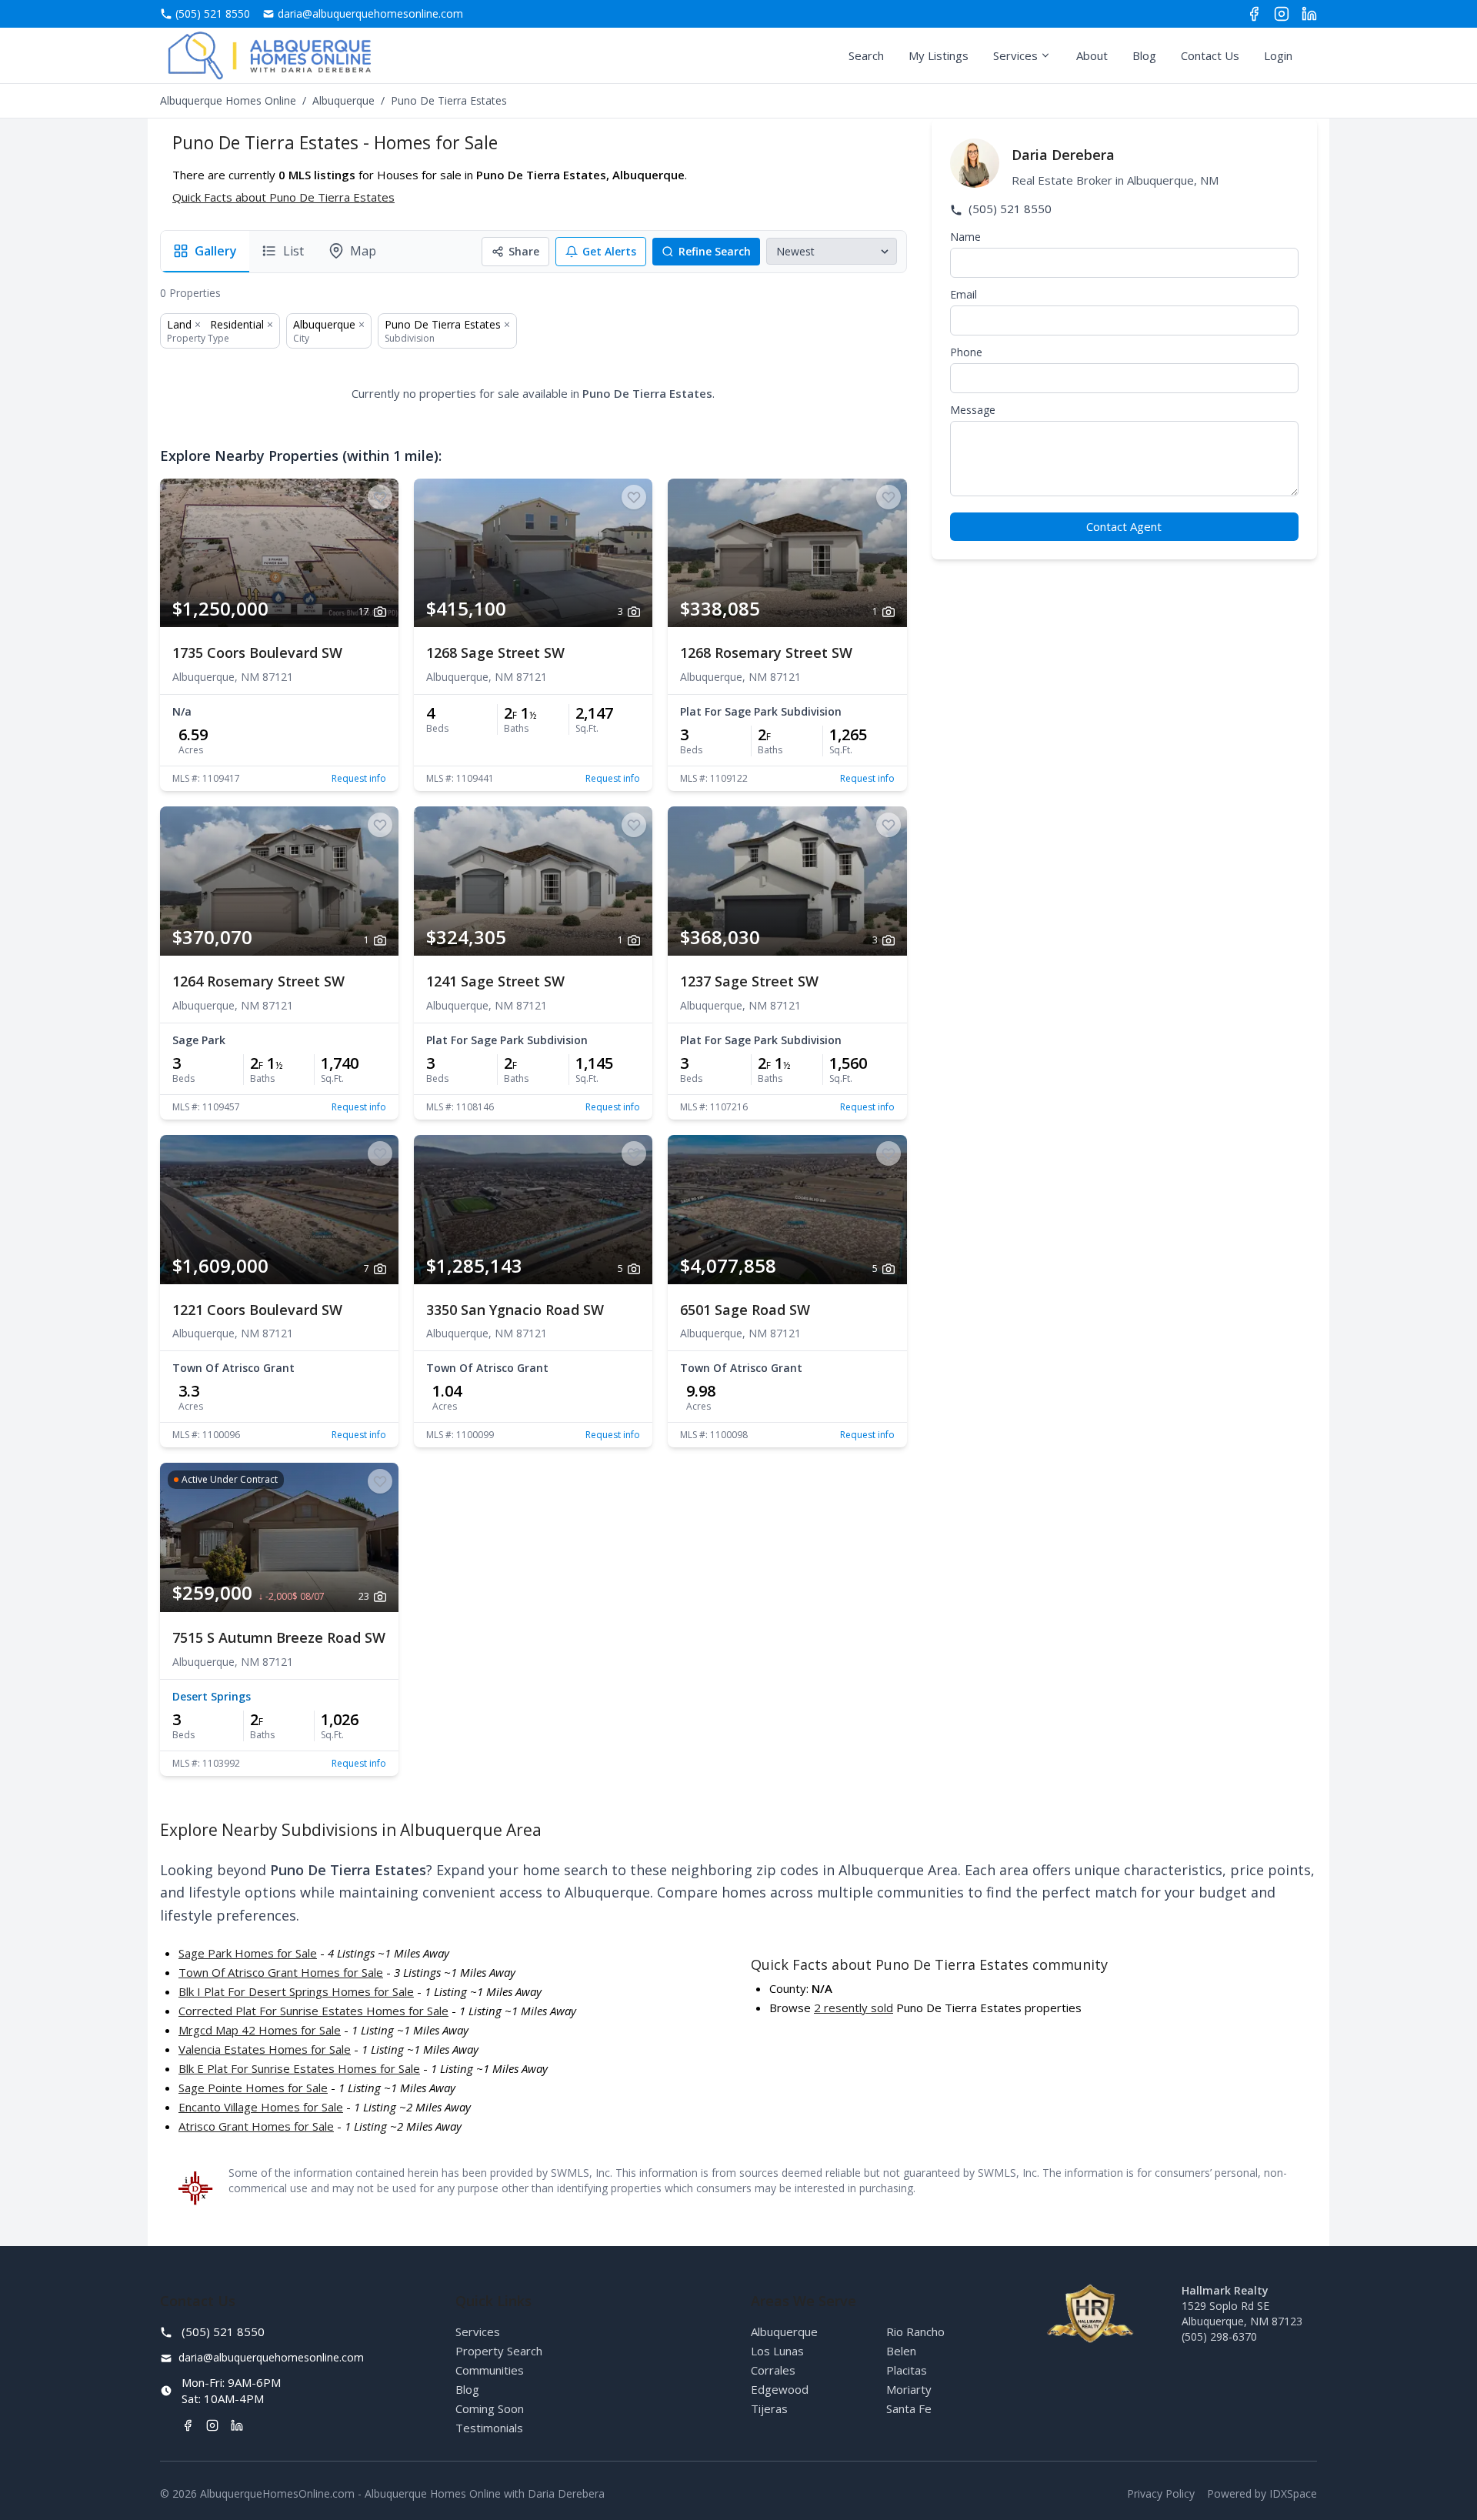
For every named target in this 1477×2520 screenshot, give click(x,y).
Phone (966, 352)
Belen (901, 2351)
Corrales (773, 2370)
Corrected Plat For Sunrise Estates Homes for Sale (313, 2011)
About (1092, 55)
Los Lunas (777, 2351)
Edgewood (780, 2389)
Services (1015, 55)
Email (964, 294)
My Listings (939, 55)
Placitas (907, 2370)
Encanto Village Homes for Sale (261, 2107)
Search (866, 55)
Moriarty (909, 2389)
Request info (359, 779)
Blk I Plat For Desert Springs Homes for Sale (296, 1991)
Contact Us (1210, 55)
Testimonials (489, 2428)
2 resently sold (854, 2008)
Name (965, 237)
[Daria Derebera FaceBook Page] (1254, 14)
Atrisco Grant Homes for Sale (256, 2126)
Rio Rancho (915, 2331)
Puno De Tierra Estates (443, 324)
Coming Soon (490, 2408)
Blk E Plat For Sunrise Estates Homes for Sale (299, 2068)
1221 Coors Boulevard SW (257, 1310)
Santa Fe (909, 2408)
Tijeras (769, 2408)
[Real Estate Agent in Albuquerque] (270, 55)
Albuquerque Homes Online (228, 100)
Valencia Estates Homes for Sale (265, 2049)
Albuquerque (343, 100)
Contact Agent (1124, 526)
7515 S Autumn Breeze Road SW (279, 1637)
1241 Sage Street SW (495, 981)
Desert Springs (212, 1696)
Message (973, 410)
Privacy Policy (1161, 2493)
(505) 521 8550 (1009, 209)
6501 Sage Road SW (745, 1310)
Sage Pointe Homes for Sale (253, 2088)
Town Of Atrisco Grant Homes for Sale (281, 1972)
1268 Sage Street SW (495, 653)
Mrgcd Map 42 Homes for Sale (260, 2030)
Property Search (499, 2351)
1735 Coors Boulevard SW (257, 653)
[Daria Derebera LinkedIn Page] (1309, 14)
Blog (1144, 55)
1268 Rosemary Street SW (766, 653)
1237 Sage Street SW (749, 981)
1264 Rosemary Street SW (258, 981)
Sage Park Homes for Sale (248, 1953)
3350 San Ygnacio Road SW (515, 1310)
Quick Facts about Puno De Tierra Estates (283, 197)
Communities (490, 2370)
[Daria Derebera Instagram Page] (1282, 14)
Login (1278, 55)
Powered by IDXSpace (1262, 2493)
